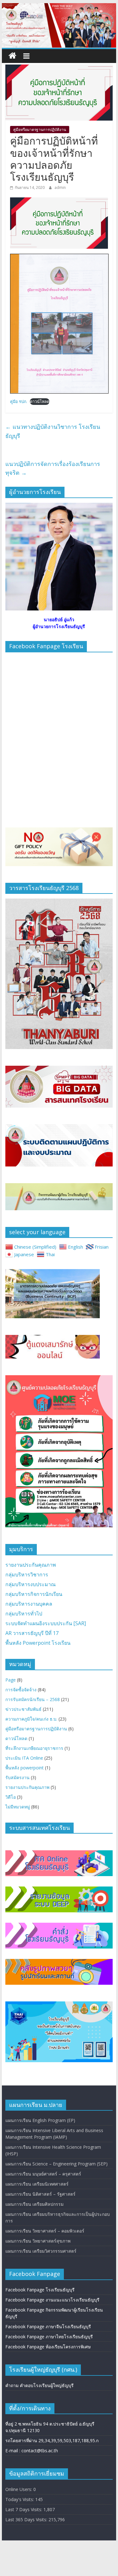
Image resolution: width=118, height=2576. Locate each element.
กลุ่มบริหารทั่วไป (24, 1614)
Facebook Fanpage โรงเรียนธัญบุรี (40, 2290)
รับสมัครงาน (17, 1777)
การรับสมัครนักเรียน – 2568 (33, 1699)
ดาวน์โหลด (40, 401)
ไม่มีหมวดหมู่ (18, 1807)
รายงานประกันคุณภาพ (31, 1565)
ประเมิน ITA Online (24, 1758)
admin (60, 187)
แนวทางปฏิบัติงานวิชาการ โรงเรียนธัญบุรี (53, 431)
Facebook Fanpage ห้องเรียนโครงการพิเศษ (48, 2347)
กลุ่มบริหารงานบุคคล (29, 1604)
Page (11, 1680)
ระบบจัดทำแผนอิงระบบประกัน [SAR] (46, 1623)
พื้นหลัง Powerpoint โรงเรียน (38, 1643)
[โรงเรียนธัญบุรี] (59, 7)
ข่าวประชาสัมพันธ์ (23, 1709)
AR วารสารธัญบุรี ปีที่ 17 (32, 1633)
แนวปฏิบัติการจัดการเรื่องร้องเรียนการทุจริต (53, 468)
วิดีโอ (11, 1797)
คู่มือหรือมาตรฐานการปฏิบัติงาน (40, 130)
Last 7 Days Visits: (24, 2509)
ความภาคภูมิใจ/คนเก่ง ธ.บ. (31, 1719)
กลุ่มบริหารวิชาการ (27, 1575)
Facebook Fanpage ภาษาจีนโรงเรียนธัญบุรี (48, 2326)
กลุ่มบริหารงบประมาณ (31, 1584)
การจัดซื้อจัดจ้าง (21, 1690)
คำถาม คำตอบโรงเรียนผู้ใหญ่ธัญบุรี (39, 2385)
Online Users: (19, 2489)
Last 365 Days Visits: (27, 2519)
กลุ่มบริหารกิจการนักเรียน (34, 1594)
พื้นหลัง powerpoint (25, 1768)
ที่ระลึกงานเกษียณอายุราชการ (34, 1748)
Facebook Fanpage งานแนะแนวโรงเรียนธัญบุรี (52, 2300)
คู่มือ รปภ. (19, 401)
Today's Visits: (20, 2499)
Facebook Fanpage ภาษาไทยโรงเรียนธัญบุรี (49, 2337)
